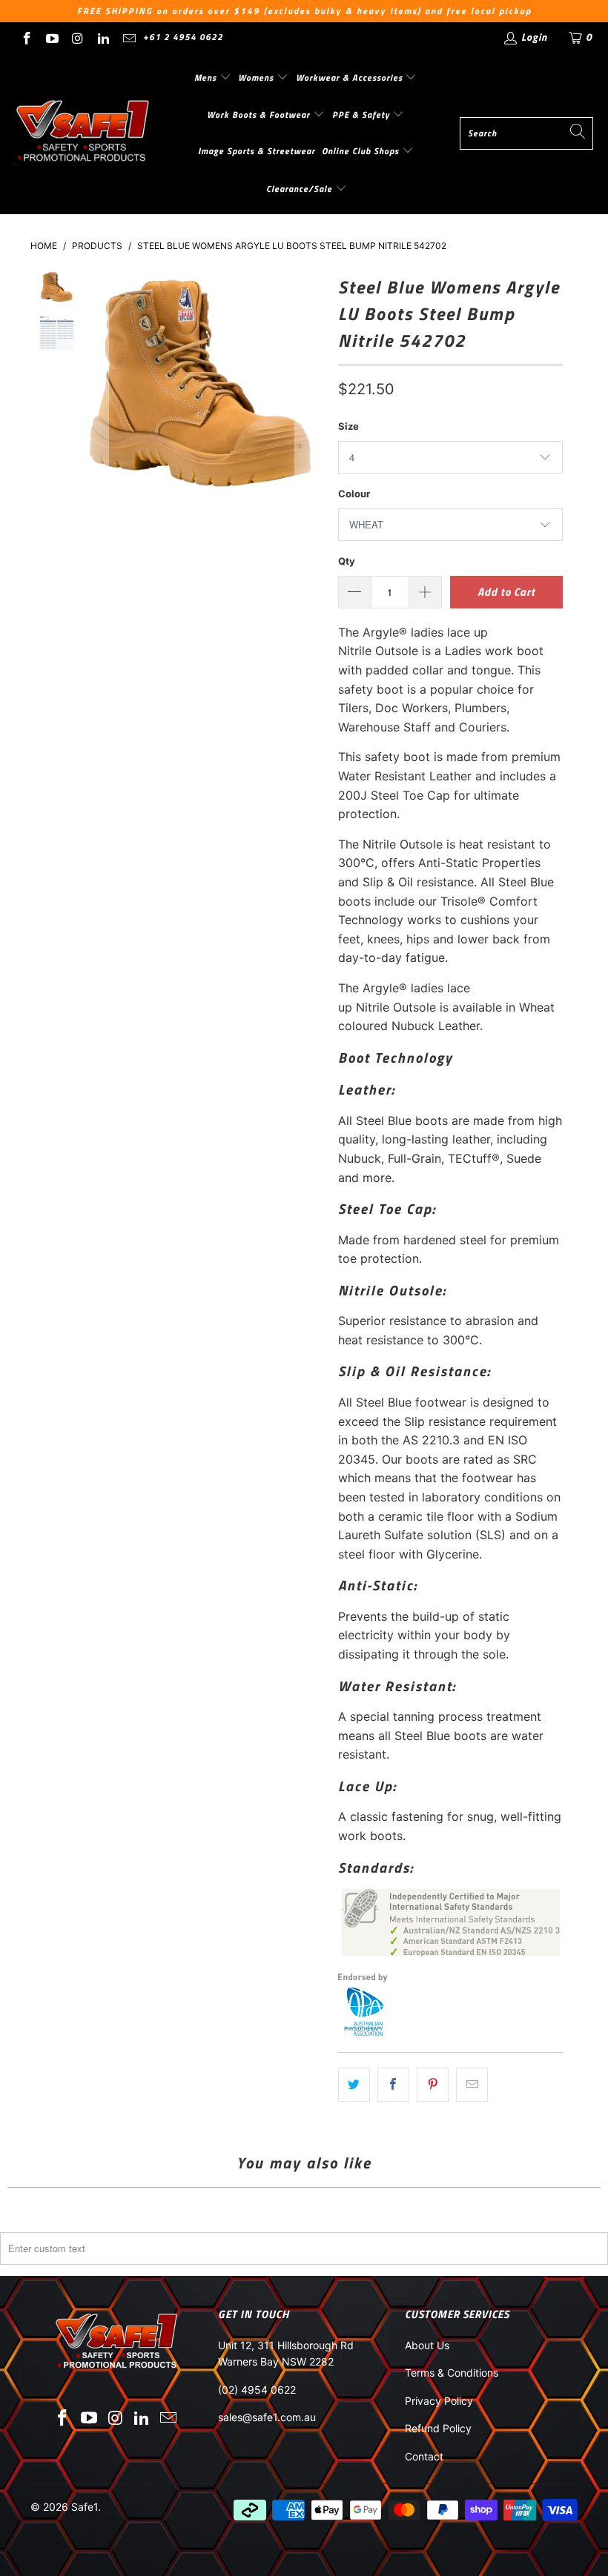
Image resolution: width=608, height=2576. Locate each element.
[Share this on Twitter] (354, 2085)
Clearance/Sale (301, 189)
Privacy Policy (439, 2401)
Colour (354, 494)
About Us (427, 2345)
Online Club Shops (362, 151)
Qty (347, 561)
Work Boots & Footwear (260, 114)
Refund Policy (438, 2428)
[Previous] (94, 383)
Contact (424, 2456)
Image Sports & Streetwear (257, 151)
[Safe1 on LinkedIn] (103, 37)
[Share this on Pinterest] (433, 2085)
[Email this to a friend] (472, 2085)
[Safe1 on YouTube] (52, 37)
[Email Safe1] (128, 37)
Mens (207, 77)
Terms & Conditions (452, 2373)
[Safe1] (83, 133)
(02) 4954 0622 (257, 2390)
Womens (257, 77)
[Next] (309, 383)
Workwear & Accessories (351, 77)
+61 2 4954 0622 (183, 37)
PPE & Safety (363, 114)
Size (348, 426)
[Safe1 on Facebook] (26, 37)
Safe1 (85, 2507)
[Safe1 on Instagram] (77, 37)
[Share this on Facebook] (393, 2085)
